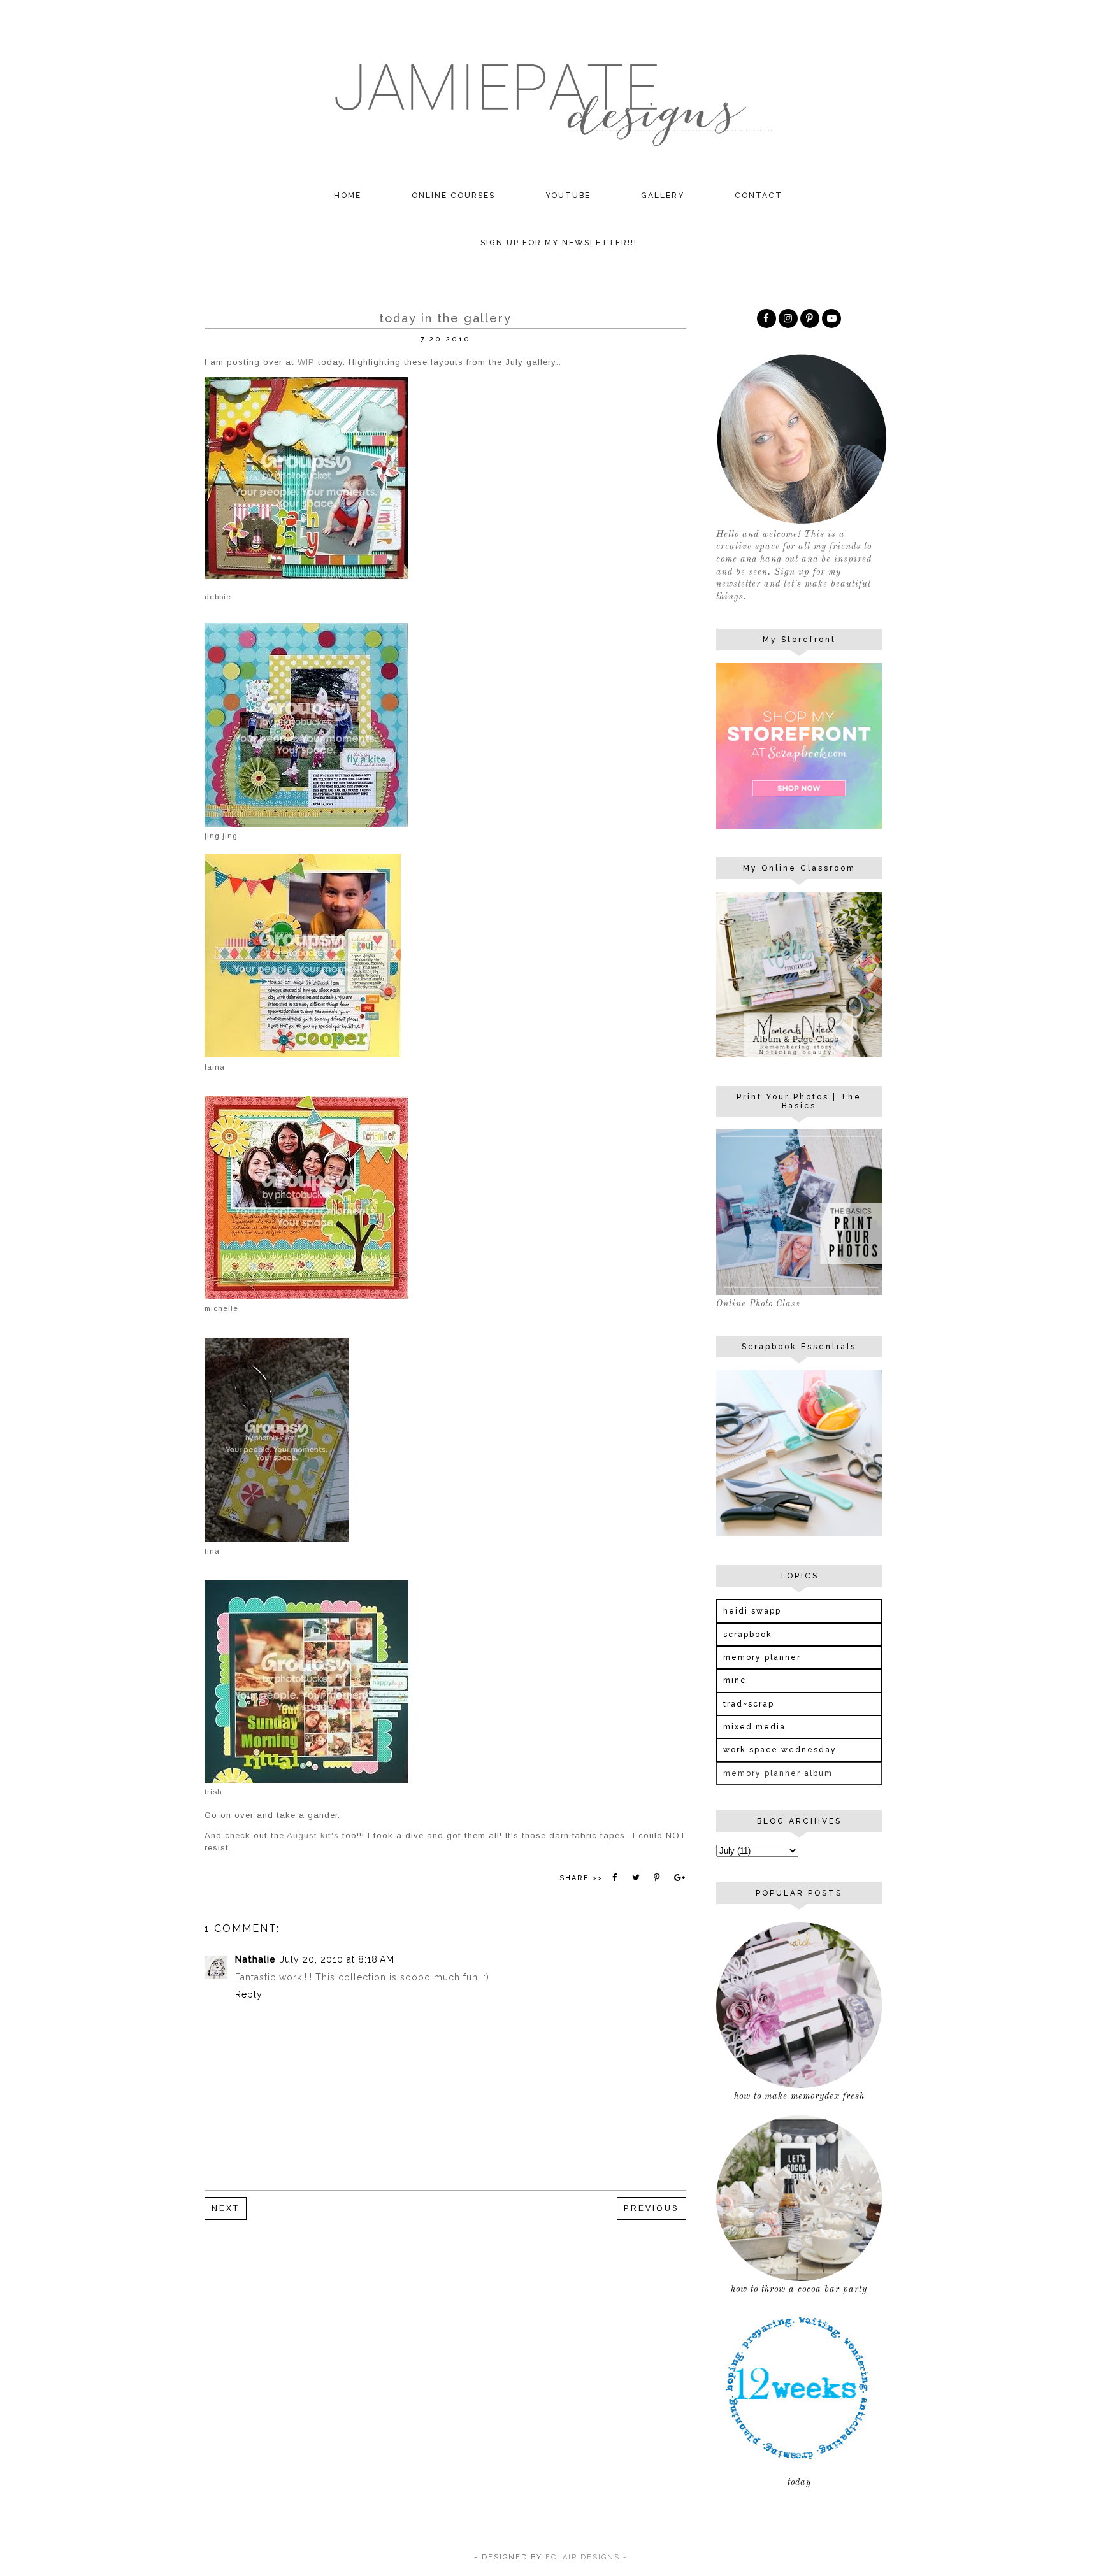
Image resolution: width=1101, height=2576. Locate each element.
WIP (306, 362)
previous (651, 2208)
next (226, 2208)
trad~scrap (749, 1704)
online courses (453, 196)
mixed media (754, 1727)
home (348, 196)
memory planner (762, 1657)
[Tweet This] (636, 1878)
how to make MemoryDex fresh (799, 2096)
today (799, 2482)
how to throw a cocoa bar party (799, 2289)
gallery (663, 196)
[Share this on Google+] (679, 1878)
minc (735, 1680)
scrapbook (748, 1635)
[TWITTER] (831, 318)
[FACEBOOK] (766, 318)
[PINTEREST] (810, 318)
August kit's (313, 1835)
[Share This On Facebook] (615, 1878)
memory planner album (778, 1773)
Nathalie (255, 1959)
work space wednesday (780, 1750)
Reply (249, 1994)
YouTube (568, 196)
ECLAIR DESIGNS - (585, 2557)
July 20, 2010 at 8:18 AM (337, 1959)
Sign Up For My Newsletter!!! (559, 243)
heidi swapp (752, 1611)
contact (759, 196)
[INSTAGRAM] (788, 318)
